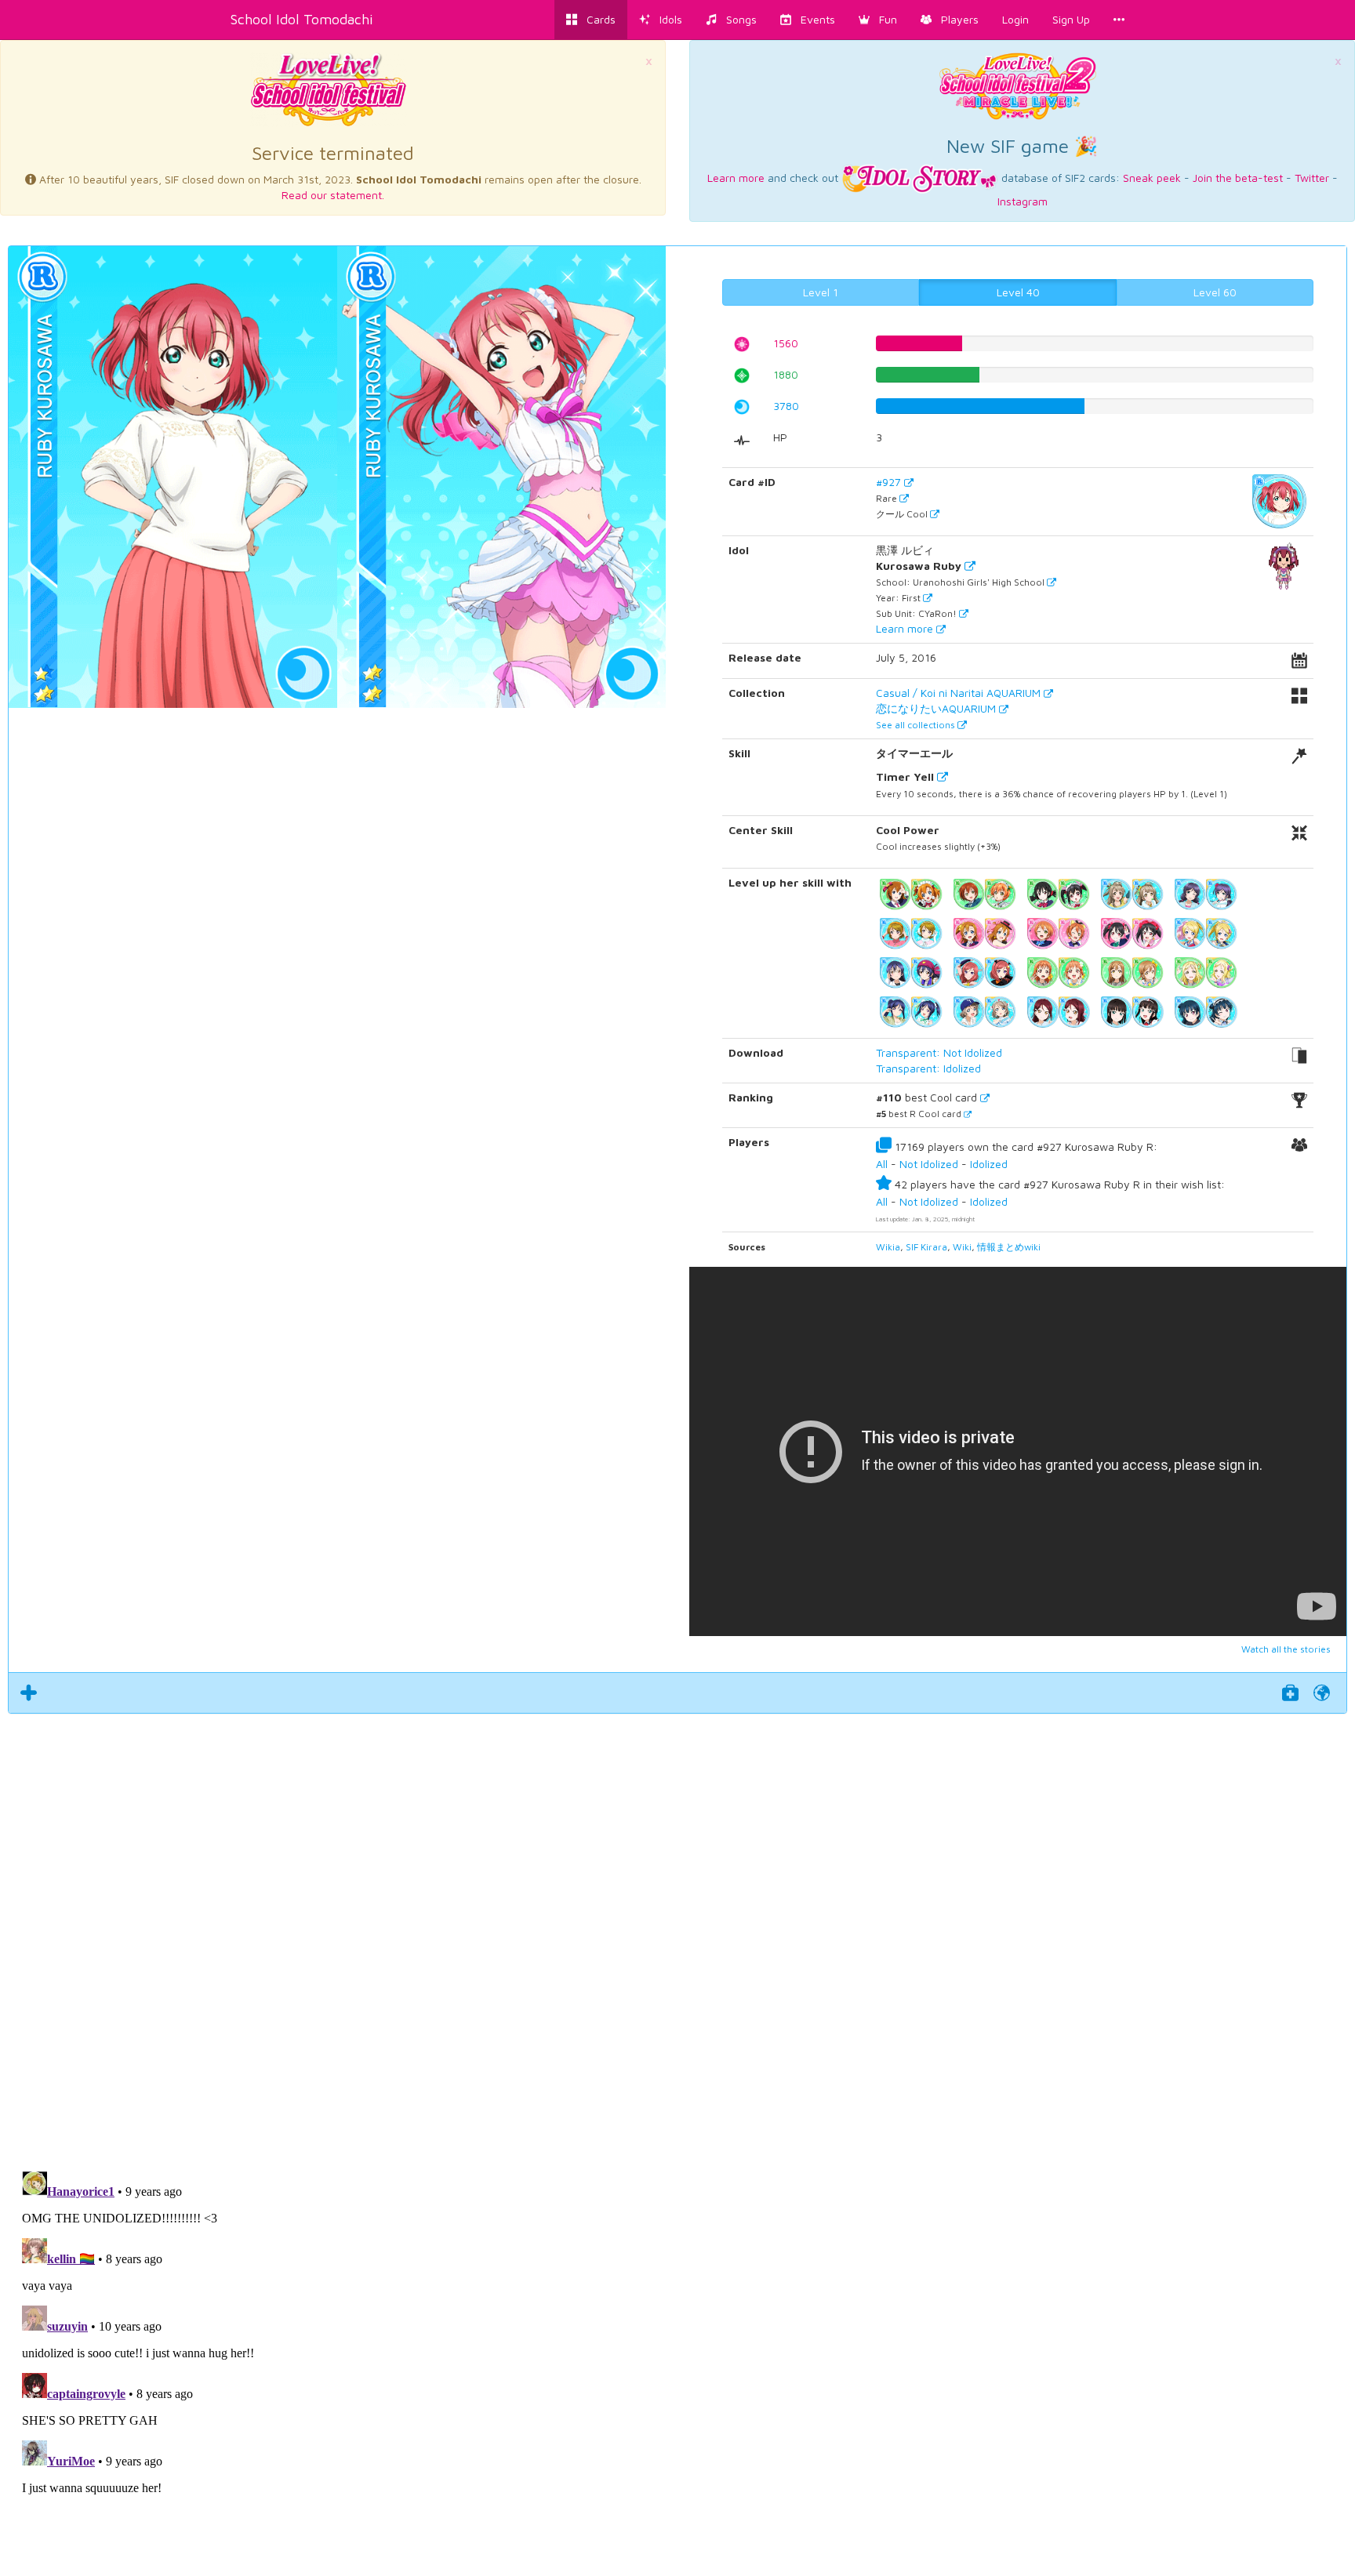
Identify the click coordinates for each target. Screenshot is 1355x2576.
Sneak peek (1152, 178)
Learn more (736, 178)
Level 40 (1018, 292)
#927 (890, 482)
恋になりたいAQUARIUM (937, 708)
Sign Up (1071, 19)
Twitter (1312, 178)
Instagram (1023, 201)
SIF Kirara (926, 1247)
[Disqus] (677, 1933)
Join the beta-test (1238, 178)
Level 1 (821, 292)
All (882, 1164)
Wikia (888, 1247)
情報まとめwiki (1009, 1247)
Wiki (962, 1247)
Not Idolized (929, 1164)
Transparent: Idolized (928, 1068)
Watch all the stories (1286, 1649)
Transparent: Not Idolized (939, 1052)
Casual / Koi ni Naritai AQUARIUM (960, 693)
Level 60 (1215, 292)
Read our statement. (333, 195)
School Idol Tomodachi (302, 19)
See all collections (917, 725)
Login (1015, 19)
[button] (878, 20)
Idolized (989, 1164)
